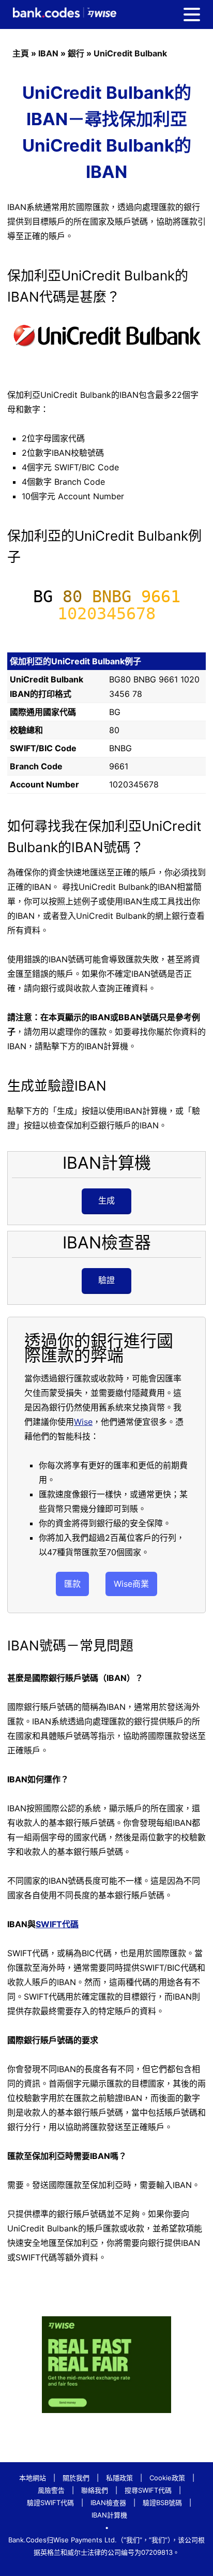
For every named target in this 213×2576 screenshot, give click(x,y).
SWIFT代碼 (57, 1924)
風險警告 (51, 2490)
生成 (106, 1200)
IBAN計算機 (109, 2515)
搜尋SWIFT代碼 (148, 2490)
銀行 (76, 53)
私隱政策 (119, 2478)
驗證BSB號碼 (162, 2503)
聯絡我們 (95, 2490)
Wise (83, 1422)
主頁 (21, 53)
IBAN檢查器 (108, 2503)
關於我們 (76, 2478)
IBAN (48, 53)
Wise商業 (131, 1584)
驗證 (106, 1280)
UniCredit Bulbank (130, 53)
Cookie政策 (167, 2478)
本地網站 (33, 2478)
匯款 (72, 1584)
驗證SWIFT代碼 (50, 2503)
